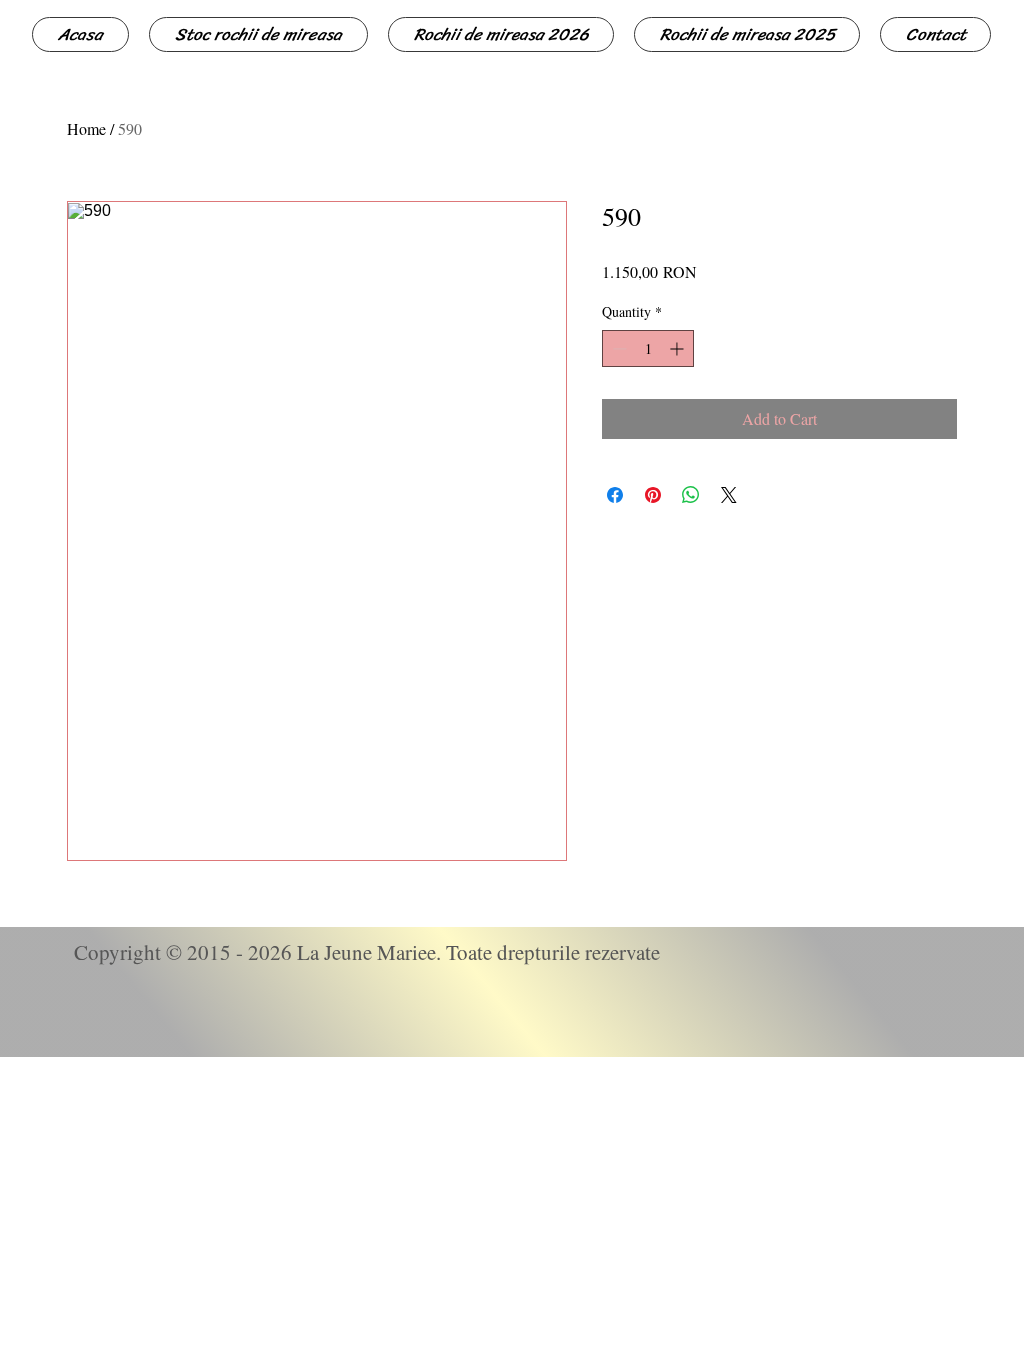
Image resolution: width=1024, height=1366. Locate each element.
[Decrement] (617, 348)
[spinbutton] (648, 348)
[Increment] (678, 348)
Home (86, 128)
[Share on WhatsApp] (691, 495)
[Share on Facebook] (615, 495)
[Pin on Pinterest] (653, 495)
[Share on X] (729, 495)
